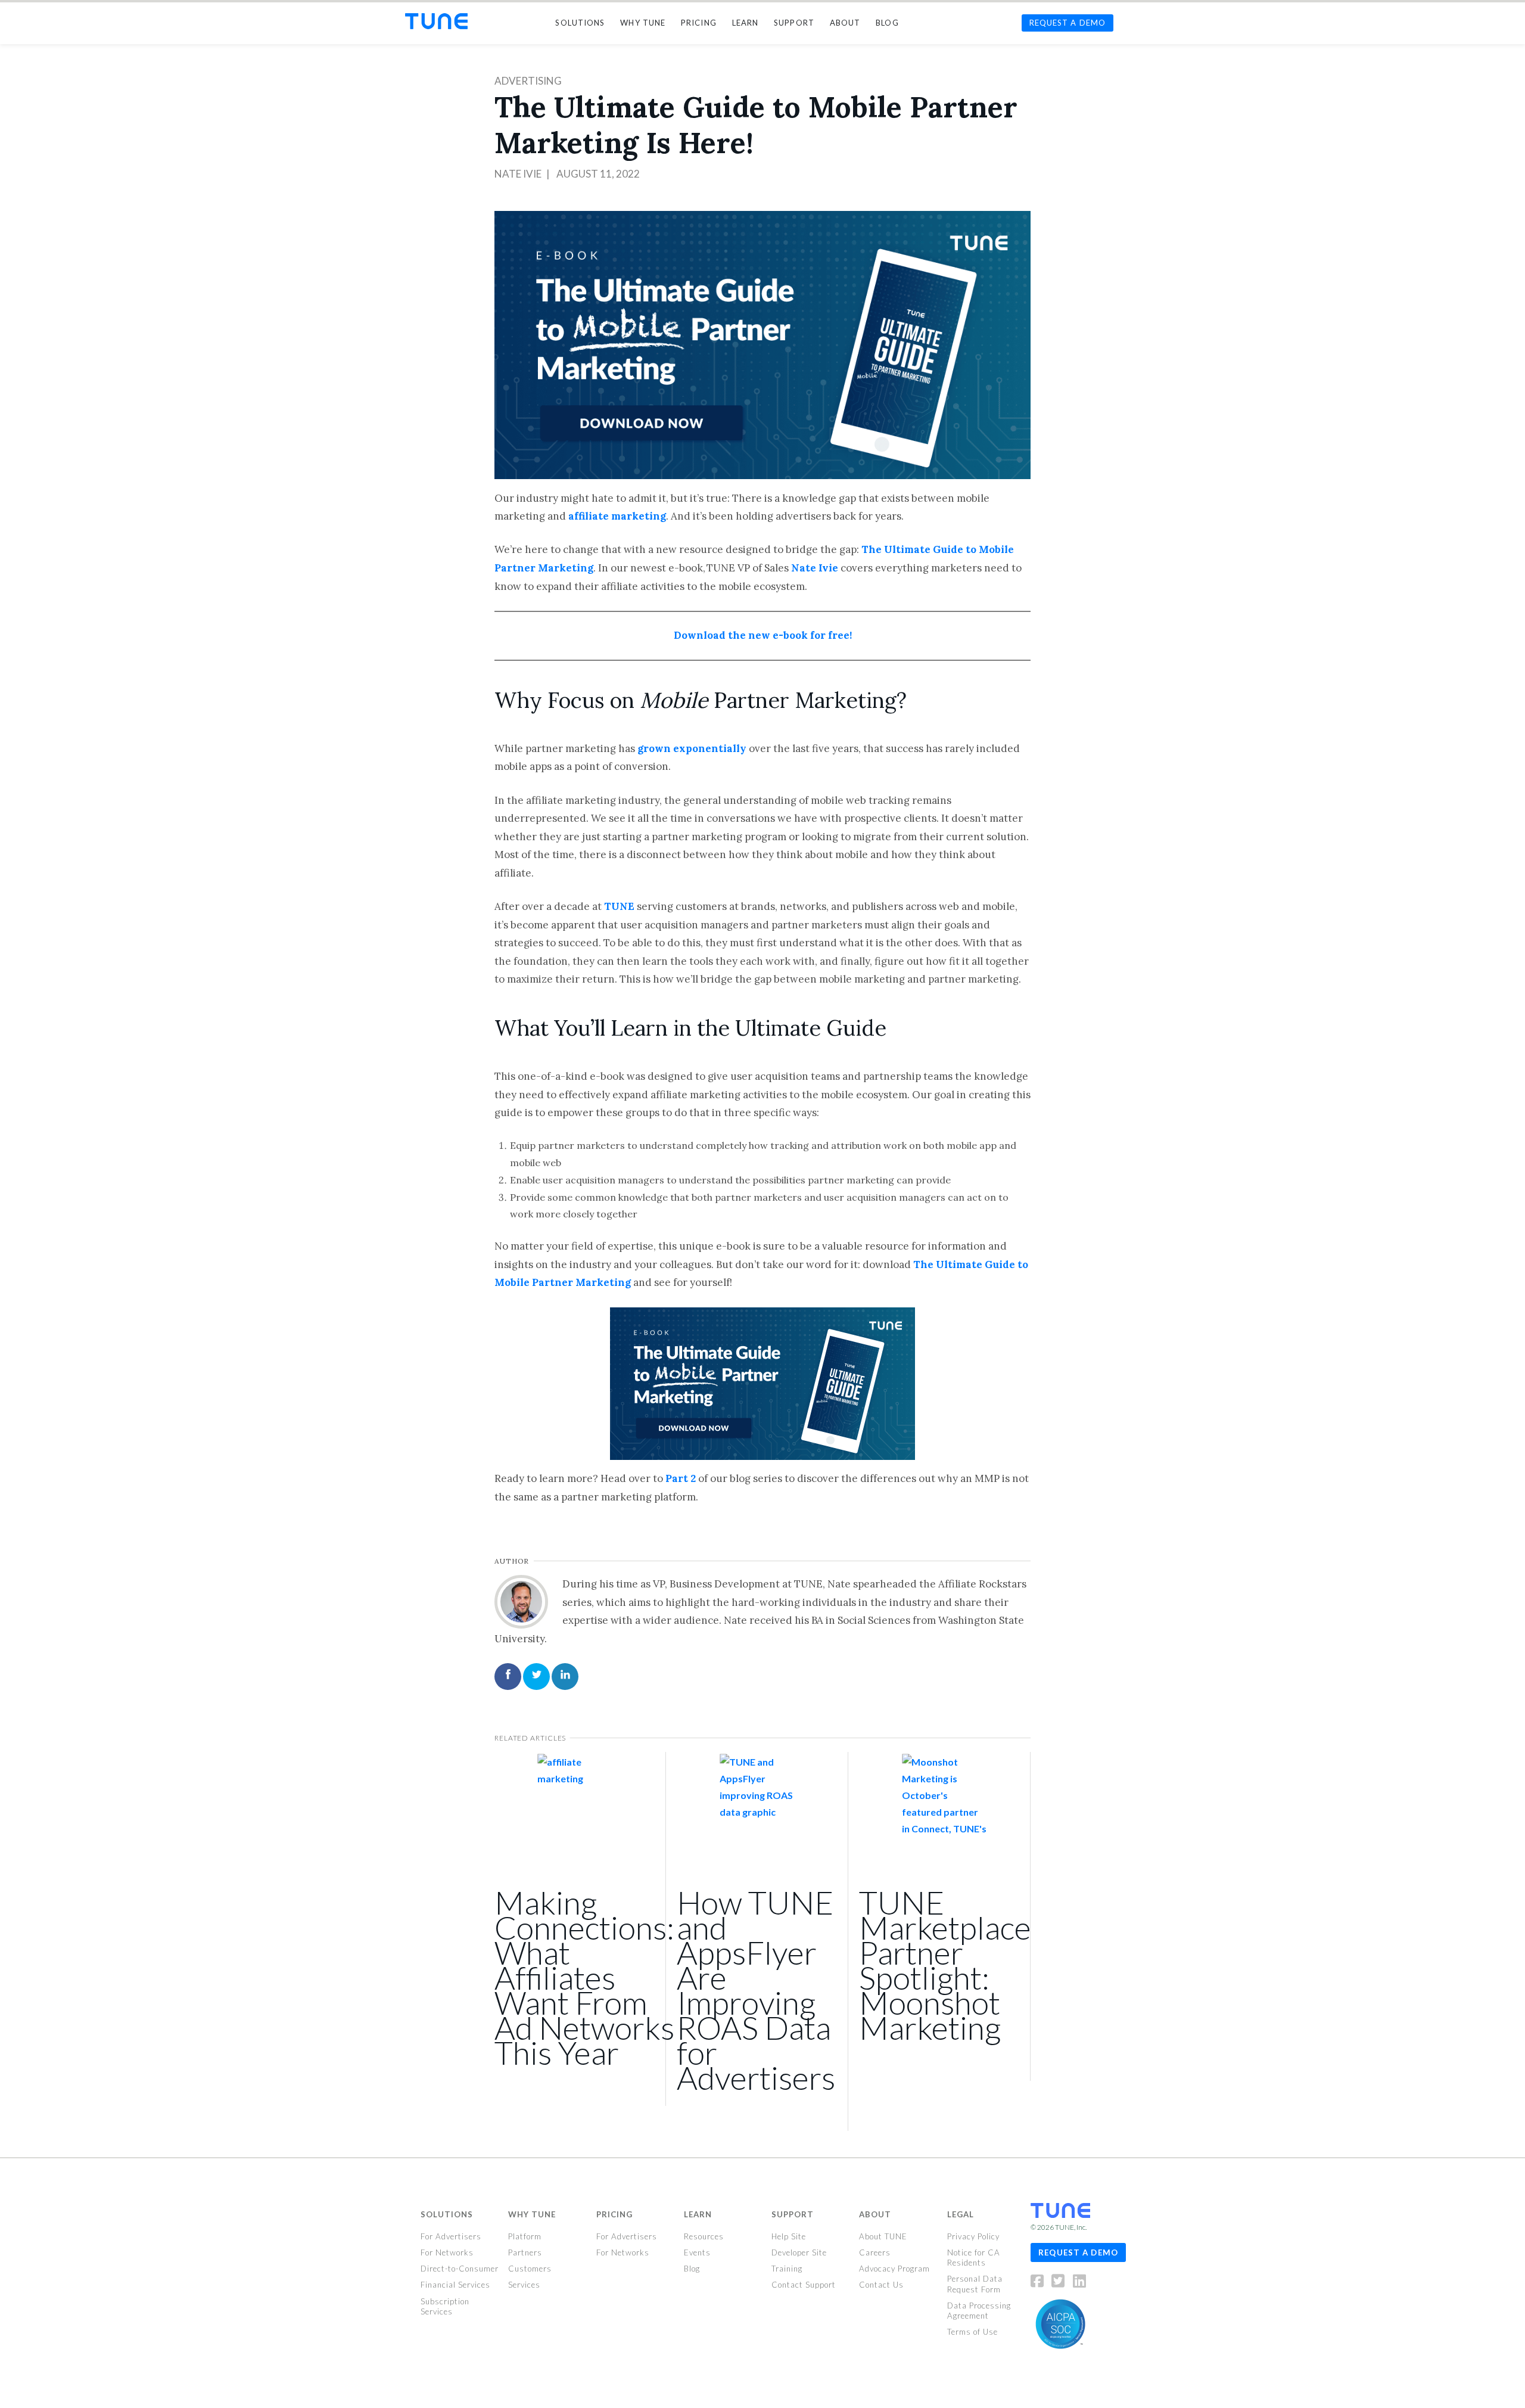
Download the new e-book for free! (763, 635)
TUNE (619, 906)
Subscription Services (445, 2306)
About (875, 2214)
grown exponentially (692, 748)
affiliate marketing (617, 516)
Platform (525, 2236)
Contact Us (881, 2285)
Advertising (528, 81)
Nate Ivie (518, 174)
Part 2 (681, 1478)
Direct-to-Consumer (460, 2269)
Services (524, 2285)
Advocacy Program (894, 2269)
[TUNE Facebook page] (1040, 2283)
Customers (530, 2269)
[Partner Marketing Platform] (436, 21)
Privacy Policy (973, 2236)
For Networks (447, 2252)
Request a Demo (1078, 2252)
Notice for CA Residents (974, 2258)
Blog (692, 2269)
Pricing (614, 2214)
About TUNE (883, 2236)
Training (787, 2269)
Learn (698, 2214)
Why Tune (532, 2214)
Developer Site (799, 2252)
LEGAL (961, 2214)
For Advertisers (451, 2236)
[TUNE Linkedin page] (1079, 2283)
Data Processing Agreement (979, 2310)
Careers (875, 2252)
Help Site (789, 2236)
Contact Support (804, 2285)
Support (793, 2214)
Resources (704, 2236)
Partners (525, 2252)
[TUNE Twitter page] (1061, 2283)
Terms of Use (972, 2332)
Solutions (447, 2214)
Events (697, 2252)
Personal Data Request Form (975, 2284)
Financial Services (455, 2285)
